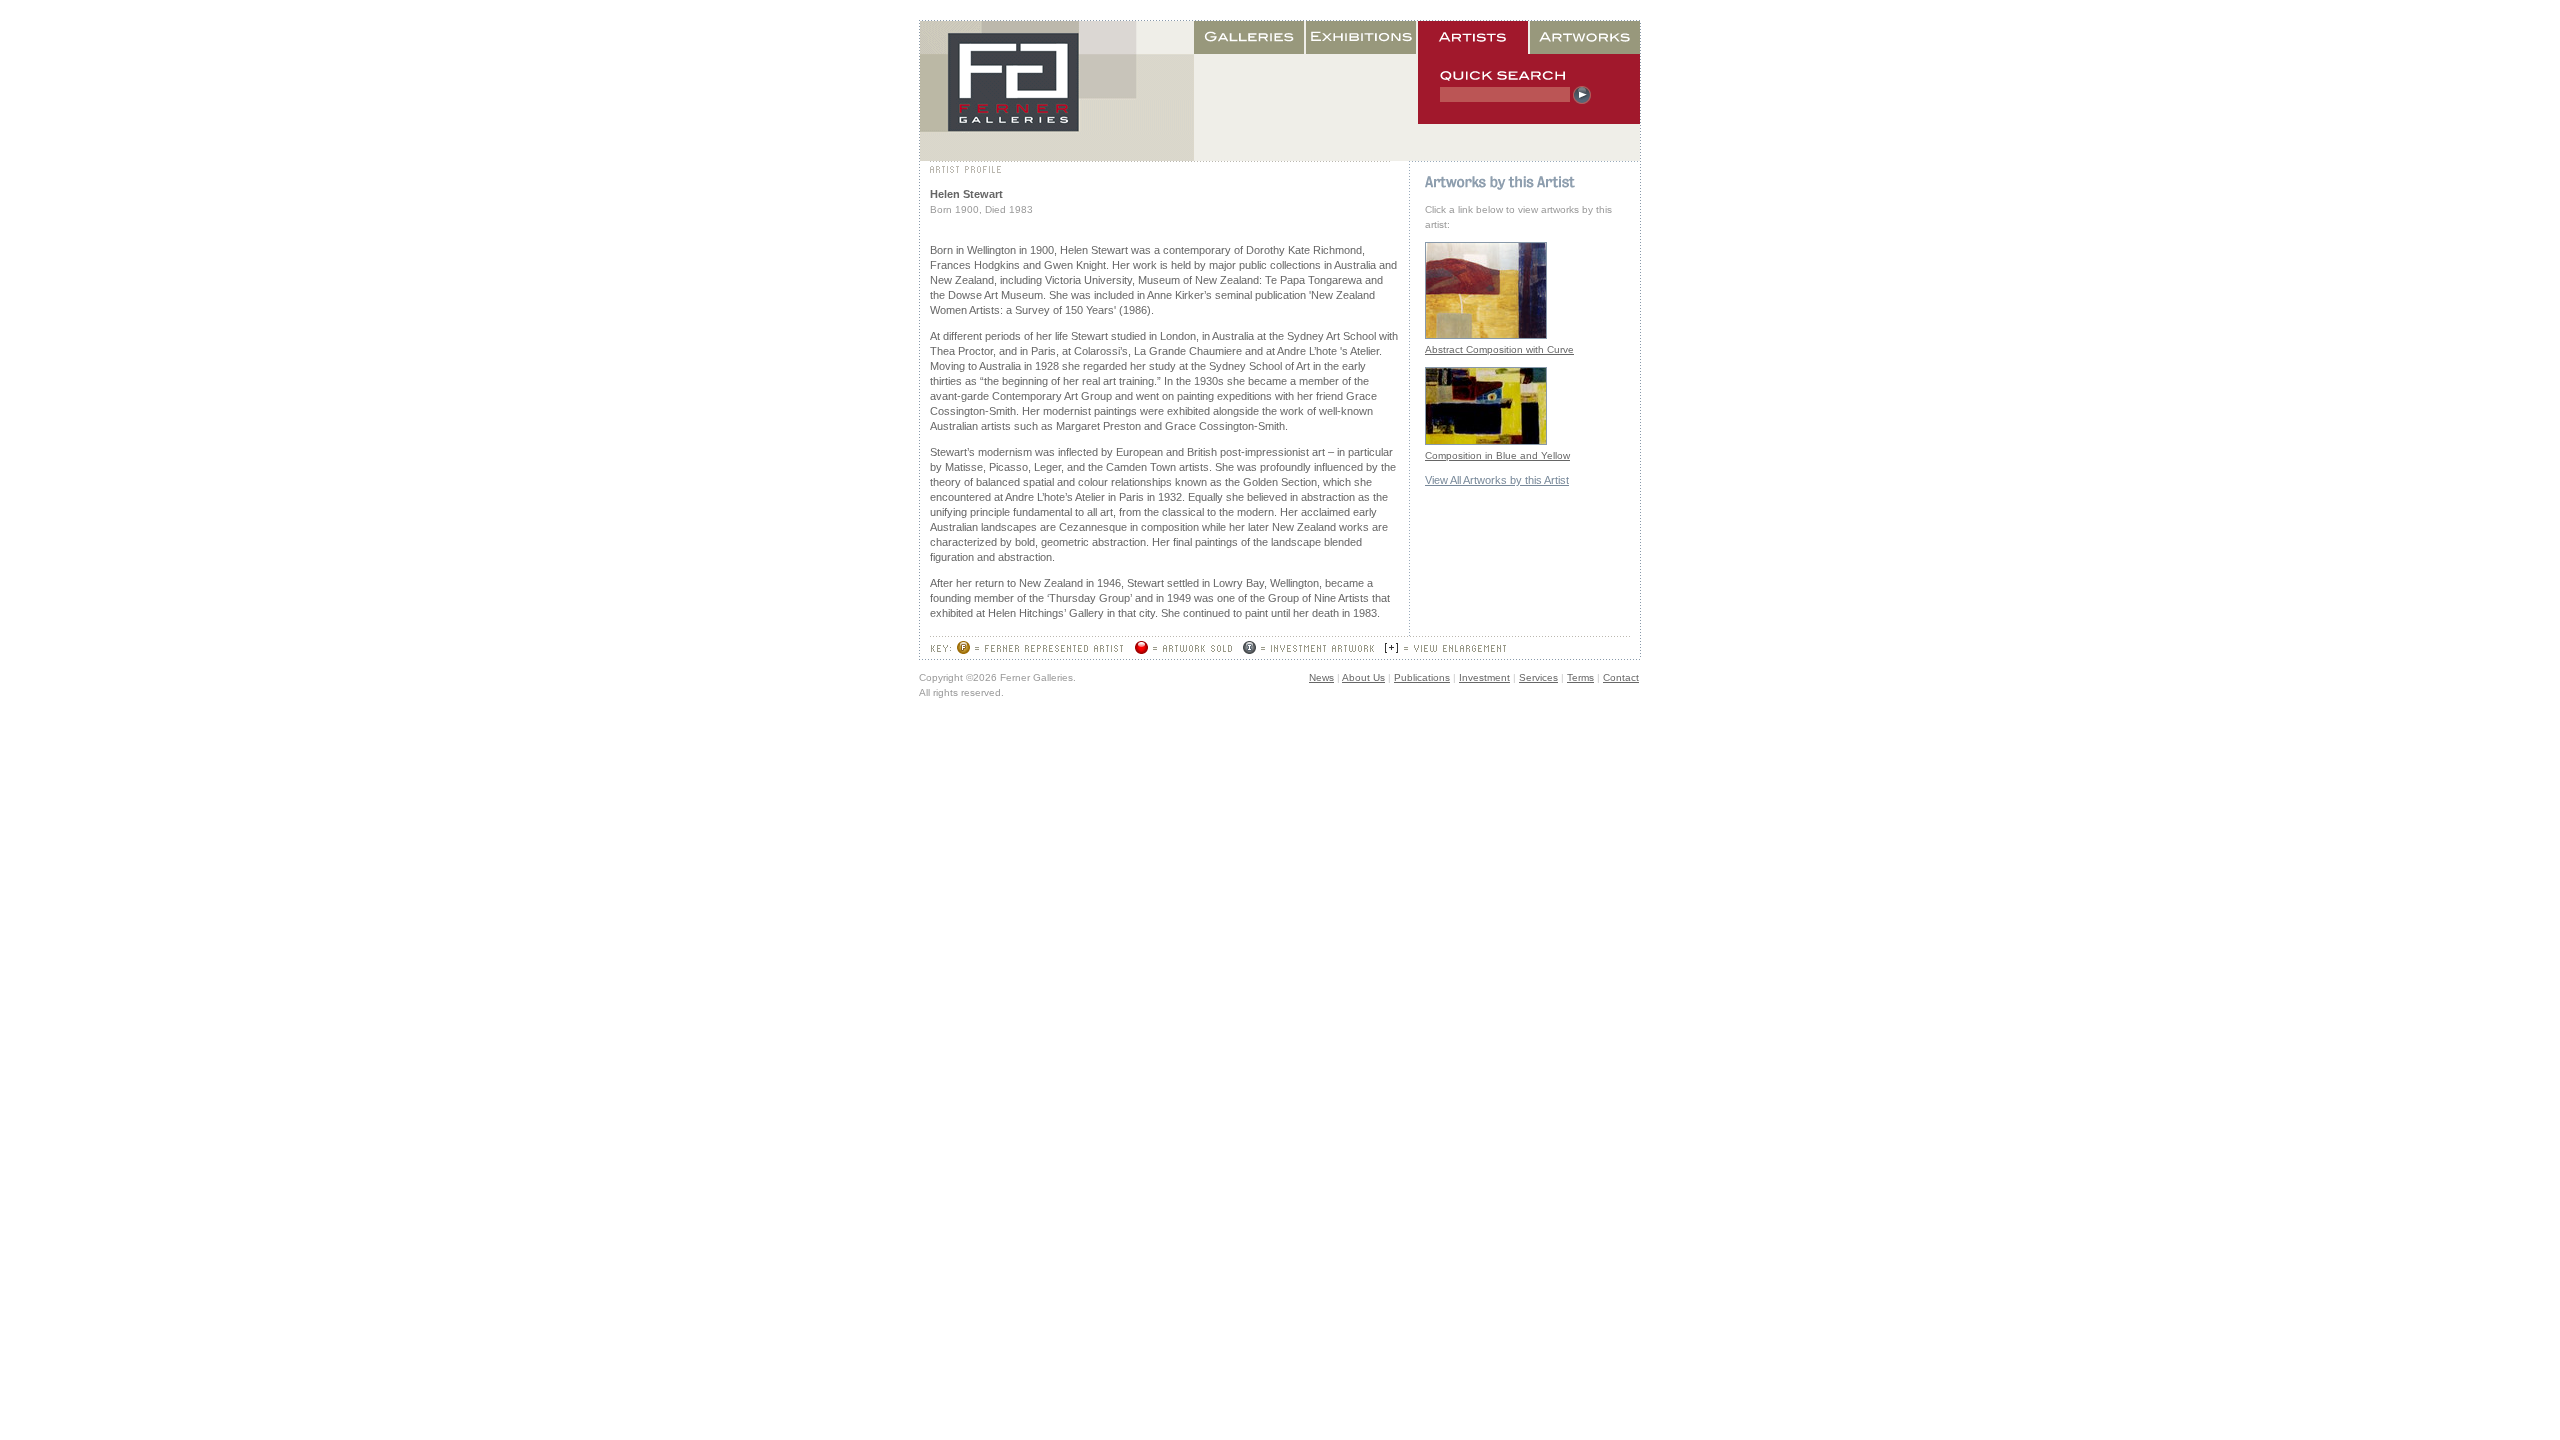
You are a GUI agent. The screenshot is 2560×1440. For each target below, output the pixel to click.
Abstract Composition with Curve (1499, 349)
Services (1538, 677)
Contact (1621, 677)
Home (1057, 91)
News (1321, 677)
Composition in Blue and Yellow (1497, 455)
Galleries (1250, 37)
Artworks (1585, 37)
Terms (1580, 677)
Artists (1474, 37)
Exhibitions (1362, 37)
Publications (1422, 677)
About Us (1363, 677)
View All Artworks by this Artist (1497, 480)
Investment (1484, 677)
